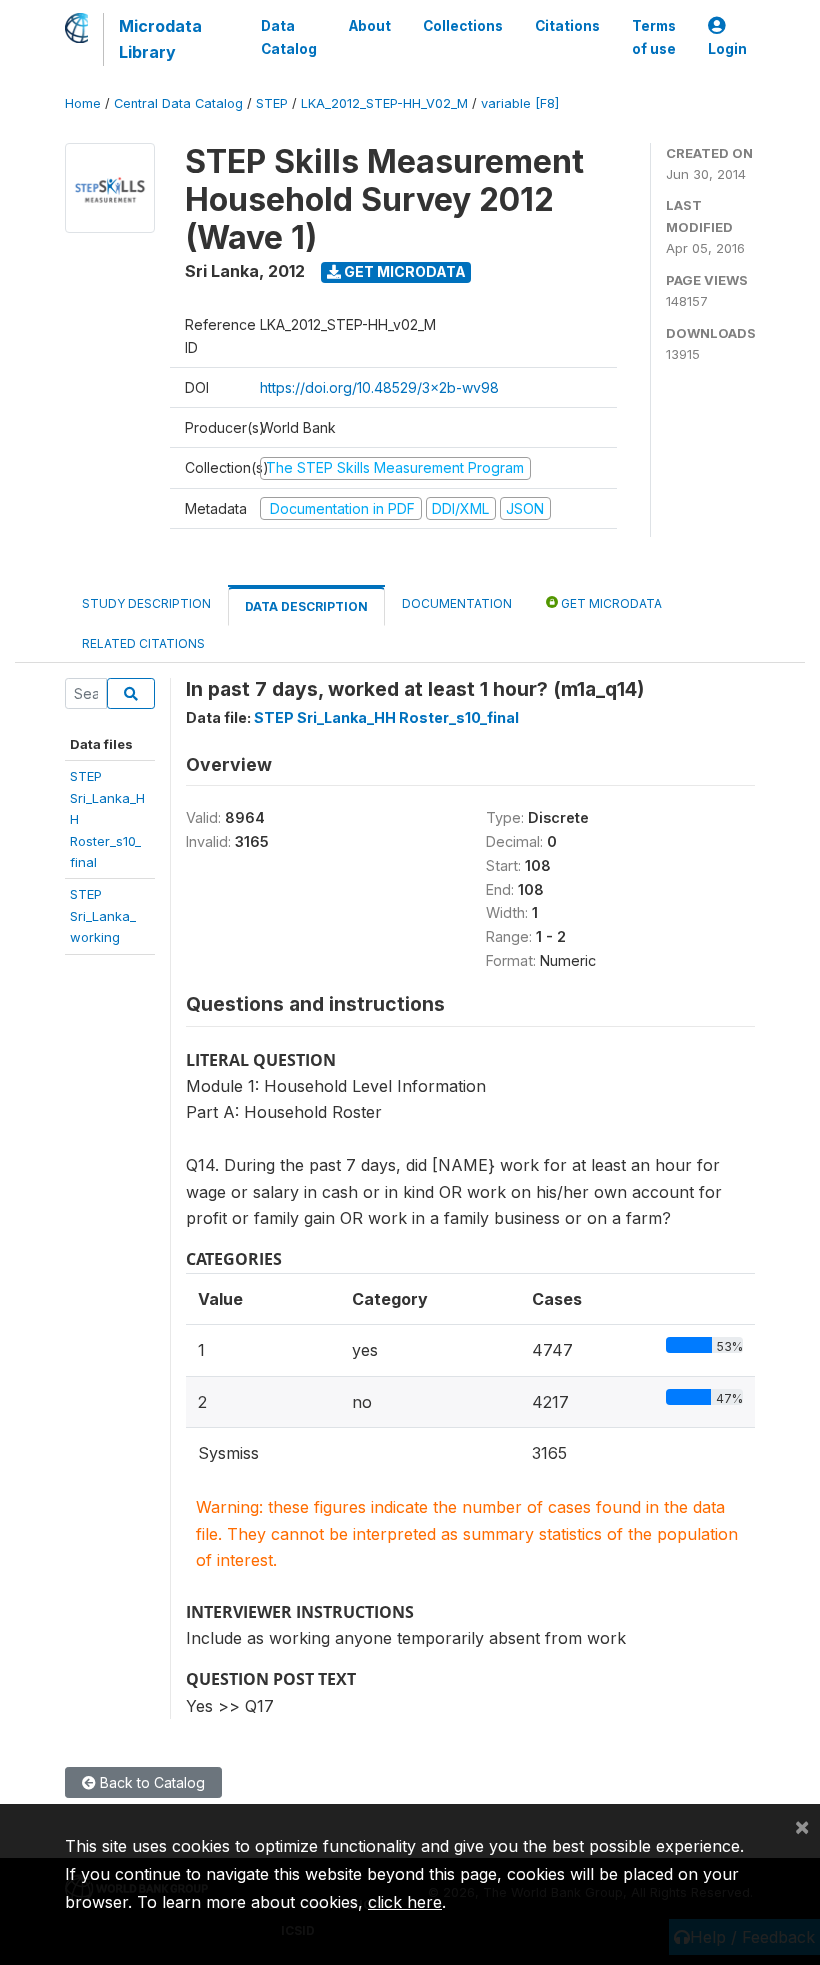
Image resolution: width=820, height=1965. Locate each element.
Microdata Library (160, 39)
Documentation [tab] (457, 603)
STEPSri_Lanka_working (103, 915)
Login (727, 49)
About (370, 26)
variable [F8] (520, 103)
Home (83, 103)
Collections (463, 26)
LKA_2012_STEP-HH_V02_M (384, 103)
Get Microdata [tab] (610, 603)
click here (405, 1902)
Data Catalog (289, 37)
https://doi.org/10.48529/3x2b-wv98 (379, 387)
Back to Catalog (150, 1782)
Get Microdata (403, 271)
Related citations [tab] (143, 643)
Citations (567, 26)
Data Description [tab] (306, 606)
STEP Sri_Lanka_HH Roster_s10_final (386, 717)
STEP (272, 103)
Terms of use (654, 37)
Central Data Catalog (178, 103)
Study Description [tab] (146, 603)
